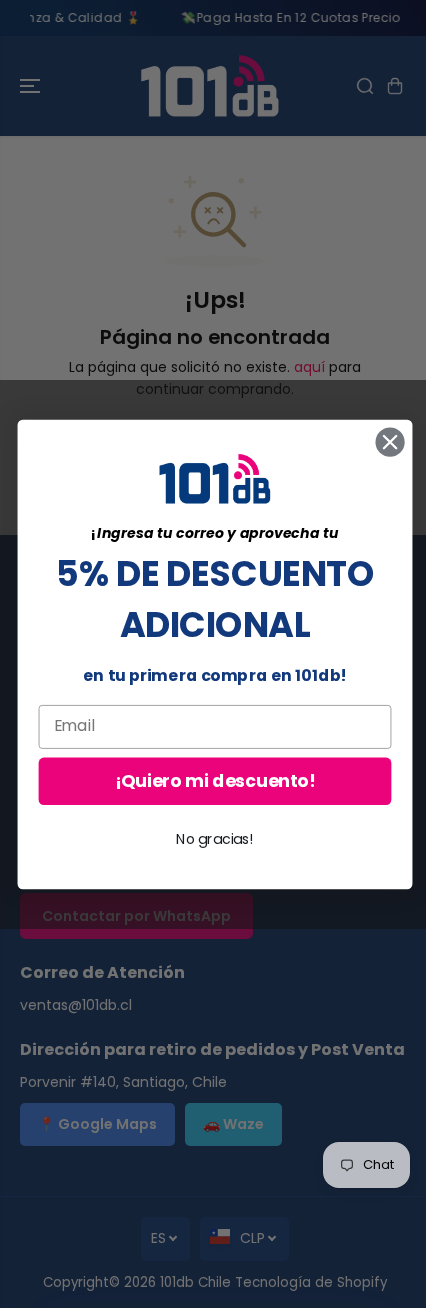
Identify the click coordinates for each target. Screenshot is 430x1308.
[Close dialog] (390, 441)
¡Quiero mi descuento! (215, 780)
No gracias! (214, 838)
